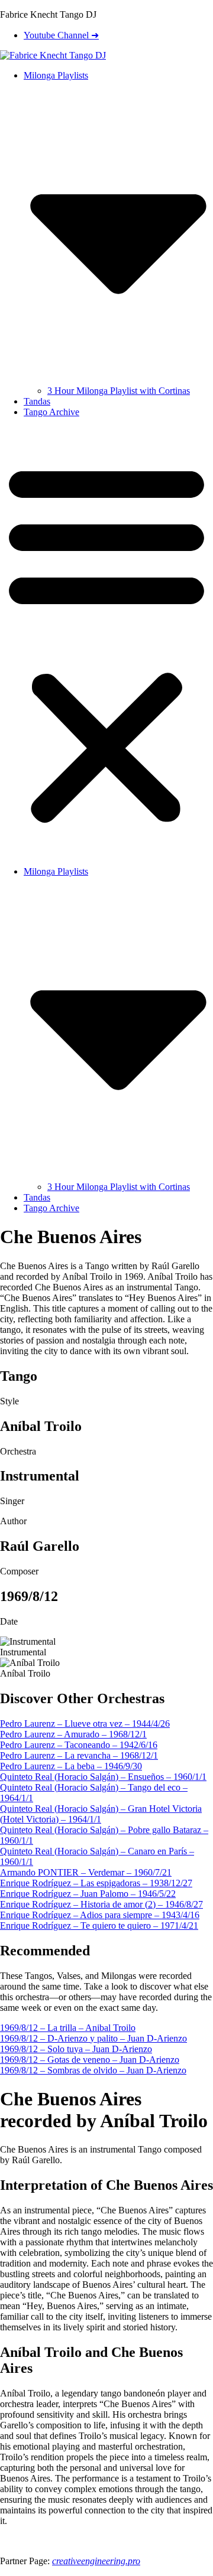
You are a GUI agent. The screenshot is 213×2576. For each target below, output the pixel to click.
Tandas (37, 401)
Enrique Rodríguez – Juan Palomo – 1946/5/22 (88, 1894)
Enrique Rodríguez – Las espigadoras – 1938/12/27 (96, 1883)
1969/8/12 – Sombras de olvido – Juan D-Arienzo (93, 2070)
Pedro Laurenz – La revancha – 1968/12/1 (79, 1755)
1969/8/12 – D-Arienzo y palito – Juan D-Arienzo (93, 2038)
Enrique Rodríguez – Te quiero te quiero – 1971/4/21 (99, 1926)
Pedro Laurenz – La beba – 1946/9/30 (71, 1766)
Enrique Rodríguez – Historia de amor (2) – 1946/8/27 (101, 1904)
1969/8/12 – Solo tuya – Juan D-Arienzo (76, 2049)
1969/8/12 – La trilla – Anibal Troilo (68, 2028)
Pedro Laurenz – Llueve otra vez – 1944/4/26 (85, 1724)
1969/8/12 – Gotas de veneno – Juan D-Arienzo (90, 2060)
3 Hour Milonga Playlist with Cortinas (119, 391)
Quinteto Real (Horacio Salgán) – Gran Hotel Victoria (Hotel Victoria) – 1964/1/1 (101, 1814)
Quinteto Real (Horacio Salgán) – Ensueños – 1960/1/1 (103, 1777)
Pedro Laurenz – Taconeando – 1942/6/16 (79, 1745)
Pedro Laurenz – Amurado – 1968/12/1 (73, 1734)
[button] (106, 642)
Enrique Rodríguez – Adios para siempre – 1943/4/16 (100, 1915)
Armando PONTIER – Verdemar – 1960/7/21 (86, 1872)
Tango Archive (51, 412)
